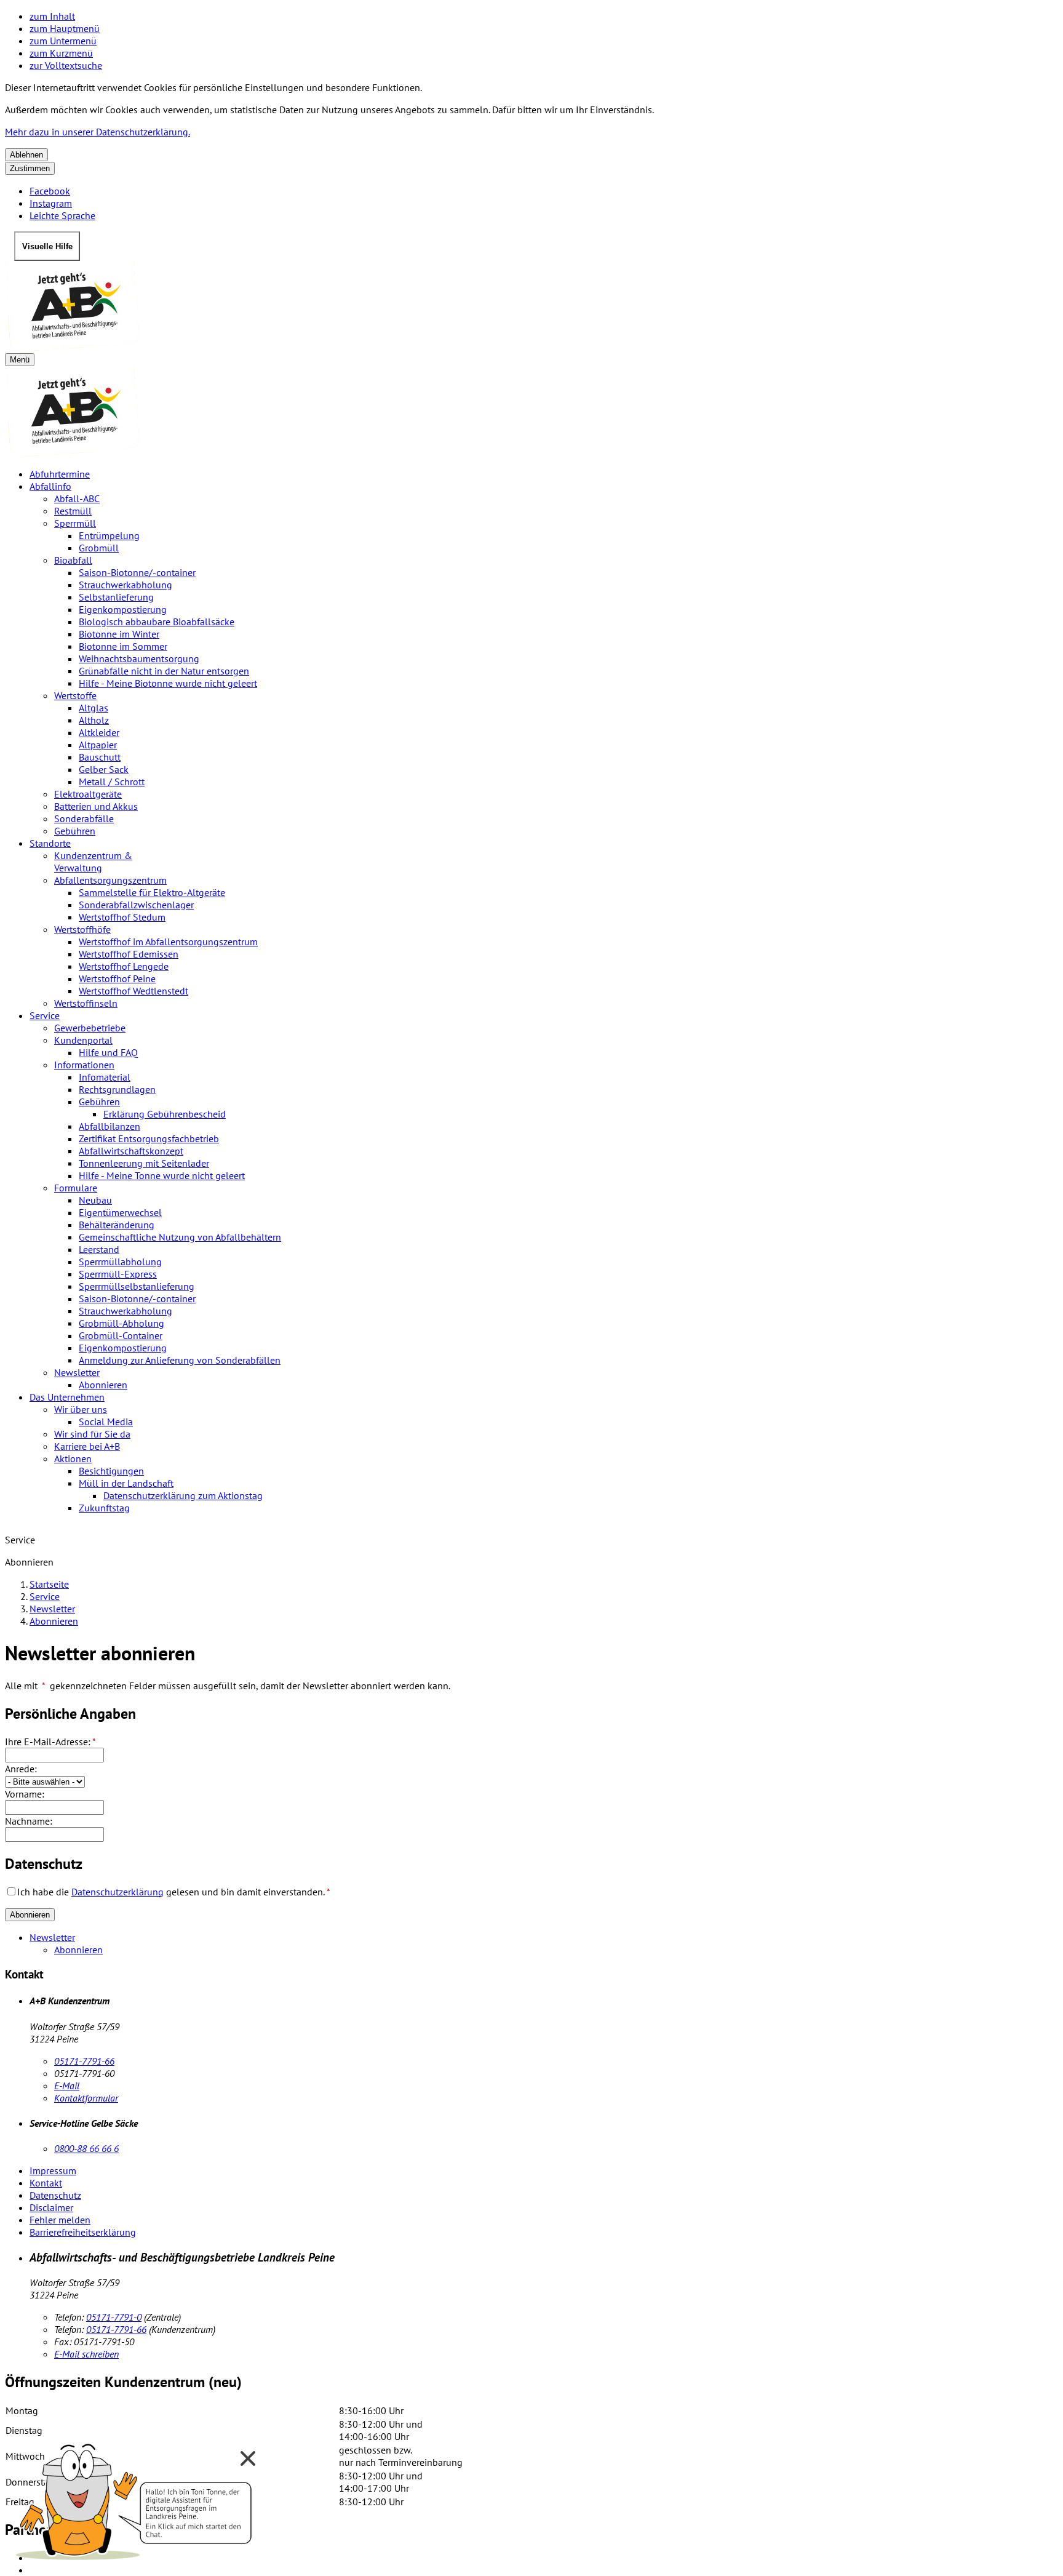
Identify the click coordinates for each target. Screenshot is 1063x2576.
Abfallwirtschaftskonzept (131, 1151)
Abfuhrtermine (60, 474)
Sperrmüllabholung (120, 1262)
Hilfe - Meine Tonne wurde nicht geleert (162, 1175)
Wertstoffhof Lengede (124, 966)
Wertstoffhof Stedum (122, 917)
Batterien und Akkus (96, 806)
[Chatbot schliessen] (248, 2458)
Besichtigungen (111, 1471)
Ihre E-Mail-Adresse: (50, 1742)
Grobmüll (99, 548)
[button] (135, 2498)
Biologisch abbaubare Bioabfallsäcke (157, 622)
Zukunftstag (104, 1508)
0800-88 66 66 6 (86, 2148)
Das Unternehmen (67, 1397)
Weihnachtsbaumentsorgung (139, 658)
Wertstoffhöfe (82, 929)
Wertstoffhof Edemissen (129, 954)
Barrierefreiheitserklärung (83, 2232)
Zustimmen (30, 168)
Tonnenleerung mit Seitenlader (144, 1163)
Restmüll (73, 511)
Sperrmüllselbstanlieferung (137, 1286)
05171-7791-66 (84, 2061)
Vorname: (25, 1794)
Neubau (95, 1200)
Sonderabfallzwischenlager (136, 905)
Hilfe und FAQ (108, 1052)
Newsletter (77, 1372)
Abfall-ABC (77, 498)
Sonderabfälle (84, 818)
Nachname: (29, 1821)
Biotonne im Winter (119, 634)
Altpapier (98, 745)
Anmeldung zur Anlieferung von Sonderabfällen (180, 1360)
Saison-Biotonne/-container (137, 572)
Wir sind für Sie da (92, 1434)
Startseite (49, 1584)
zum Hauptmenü (65, 28)
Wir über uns (81, 1409)
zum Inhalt (52, 16)
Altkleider (99, 732)
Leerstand (99, 1249)
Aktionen (73, 1458)
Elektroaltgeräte (88, 794)
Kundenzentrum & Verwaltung (93, 862)
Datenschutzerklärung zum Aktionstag (183, 1495)
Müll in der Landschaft (126, 1483)
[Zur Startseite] (531, 307)
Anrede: (21, 1769)
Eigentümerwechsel (120, 1212)
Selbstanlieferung (116, 597)
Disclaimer (51, 2207)
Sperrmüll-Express (118, 1274)
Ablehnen (26, 155)
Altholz (94, 720)
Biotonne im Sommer (123, 646)
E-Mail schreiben (86, 2354)
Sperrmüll (75, 523)
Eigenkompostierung (123, 609)
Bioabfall (73, 560)
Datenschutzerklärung (117, 1892)
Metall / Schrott (112, 782)
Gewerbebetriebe (90, 1028)
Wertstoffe (75, 695)
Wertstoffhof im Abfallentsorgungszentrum (168, 942)
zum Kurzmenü (61, 53)
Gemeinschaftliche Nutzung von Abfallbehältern (180, 1237)
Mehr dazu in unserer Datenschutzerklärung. (98, 132)
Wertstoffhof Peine (117, 978)
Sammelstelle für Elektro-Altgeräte (152, 892)
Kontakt (46, 2183)
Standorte (50, 843)
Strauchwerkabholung (125, 585)
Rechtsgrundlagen (117, 1089)
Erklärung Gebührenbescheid (165, 1114)
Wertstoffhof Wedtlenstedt (133, 991)
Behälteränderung (117, 1225)
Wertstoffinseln (86, 1003)
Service (45, 1015)
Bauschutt (100, 757)
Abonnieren (103, 1385)
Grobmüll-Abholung (121, 1323)
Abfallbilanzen (109, 1126)
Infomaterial (105, 1077)
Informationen (84, 1065)
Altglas (94, 708)
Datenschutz (55, 2195)
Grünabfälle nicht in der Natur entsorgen (164, 671)
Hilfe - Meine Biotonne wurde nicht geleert (168, 683)
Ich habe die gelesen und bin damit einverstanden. (174, 1892)
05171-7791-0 (114, 2317)
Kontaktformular (86, 2098)
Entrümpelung (109, 535)
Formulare (76, 1188)
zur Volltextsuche (66, 65)
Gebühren (75, 831)
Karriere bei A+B (87, 1446)
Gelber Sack (104, 769)
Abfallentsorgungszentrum (110, 880)
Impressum (53, 2170)
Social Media (106, 1422)
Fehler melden (60, 2220)
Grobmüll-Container (121, 1335)
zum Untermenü (63, 41)
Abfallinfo (50, 486)
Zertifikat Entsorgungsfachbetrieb (149, 1138)
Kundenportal (83, 1040)
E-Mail (67, 2086)
